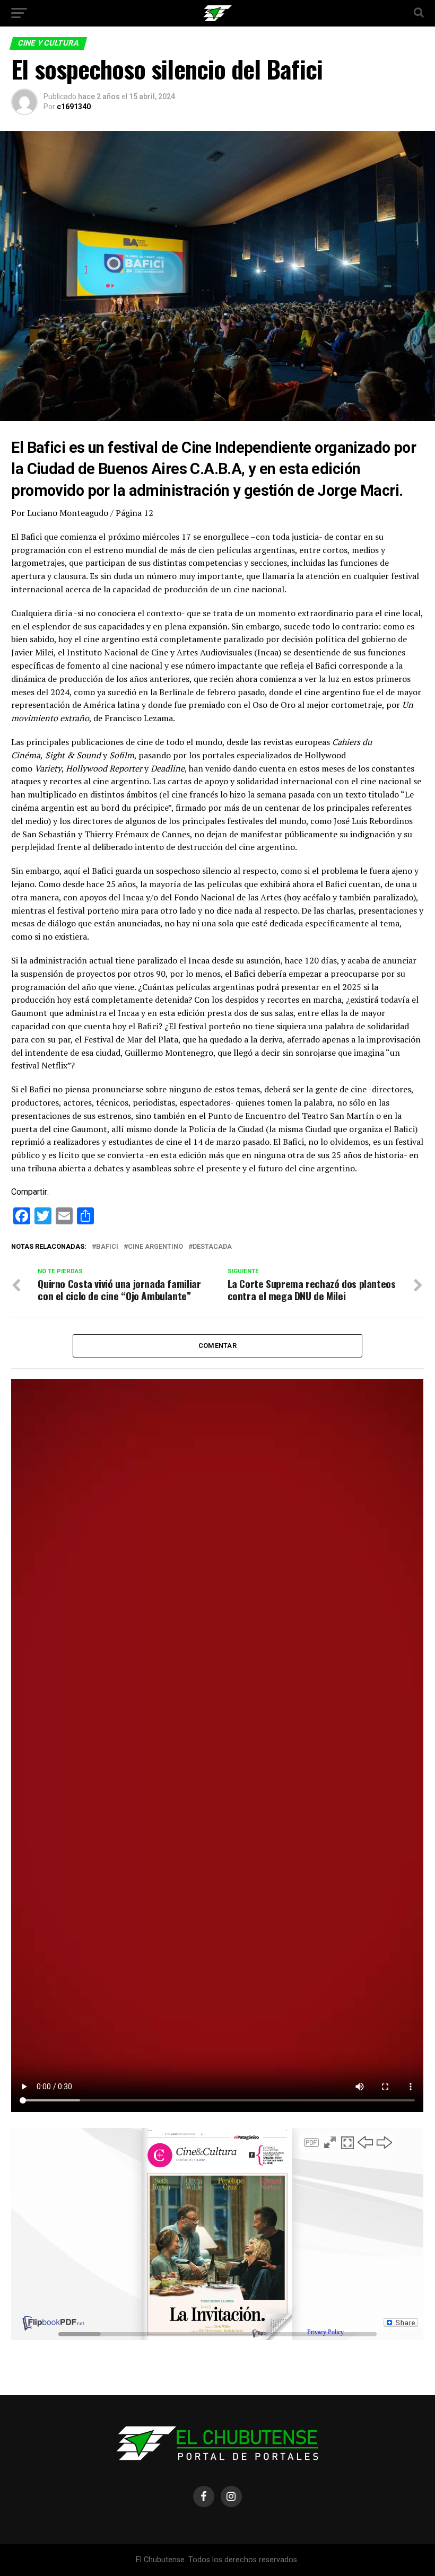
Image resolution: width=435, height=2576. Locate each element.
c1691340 (74, 107)
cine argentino (155, 1247)
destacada (212, 1247)
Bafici (107, 1247)
